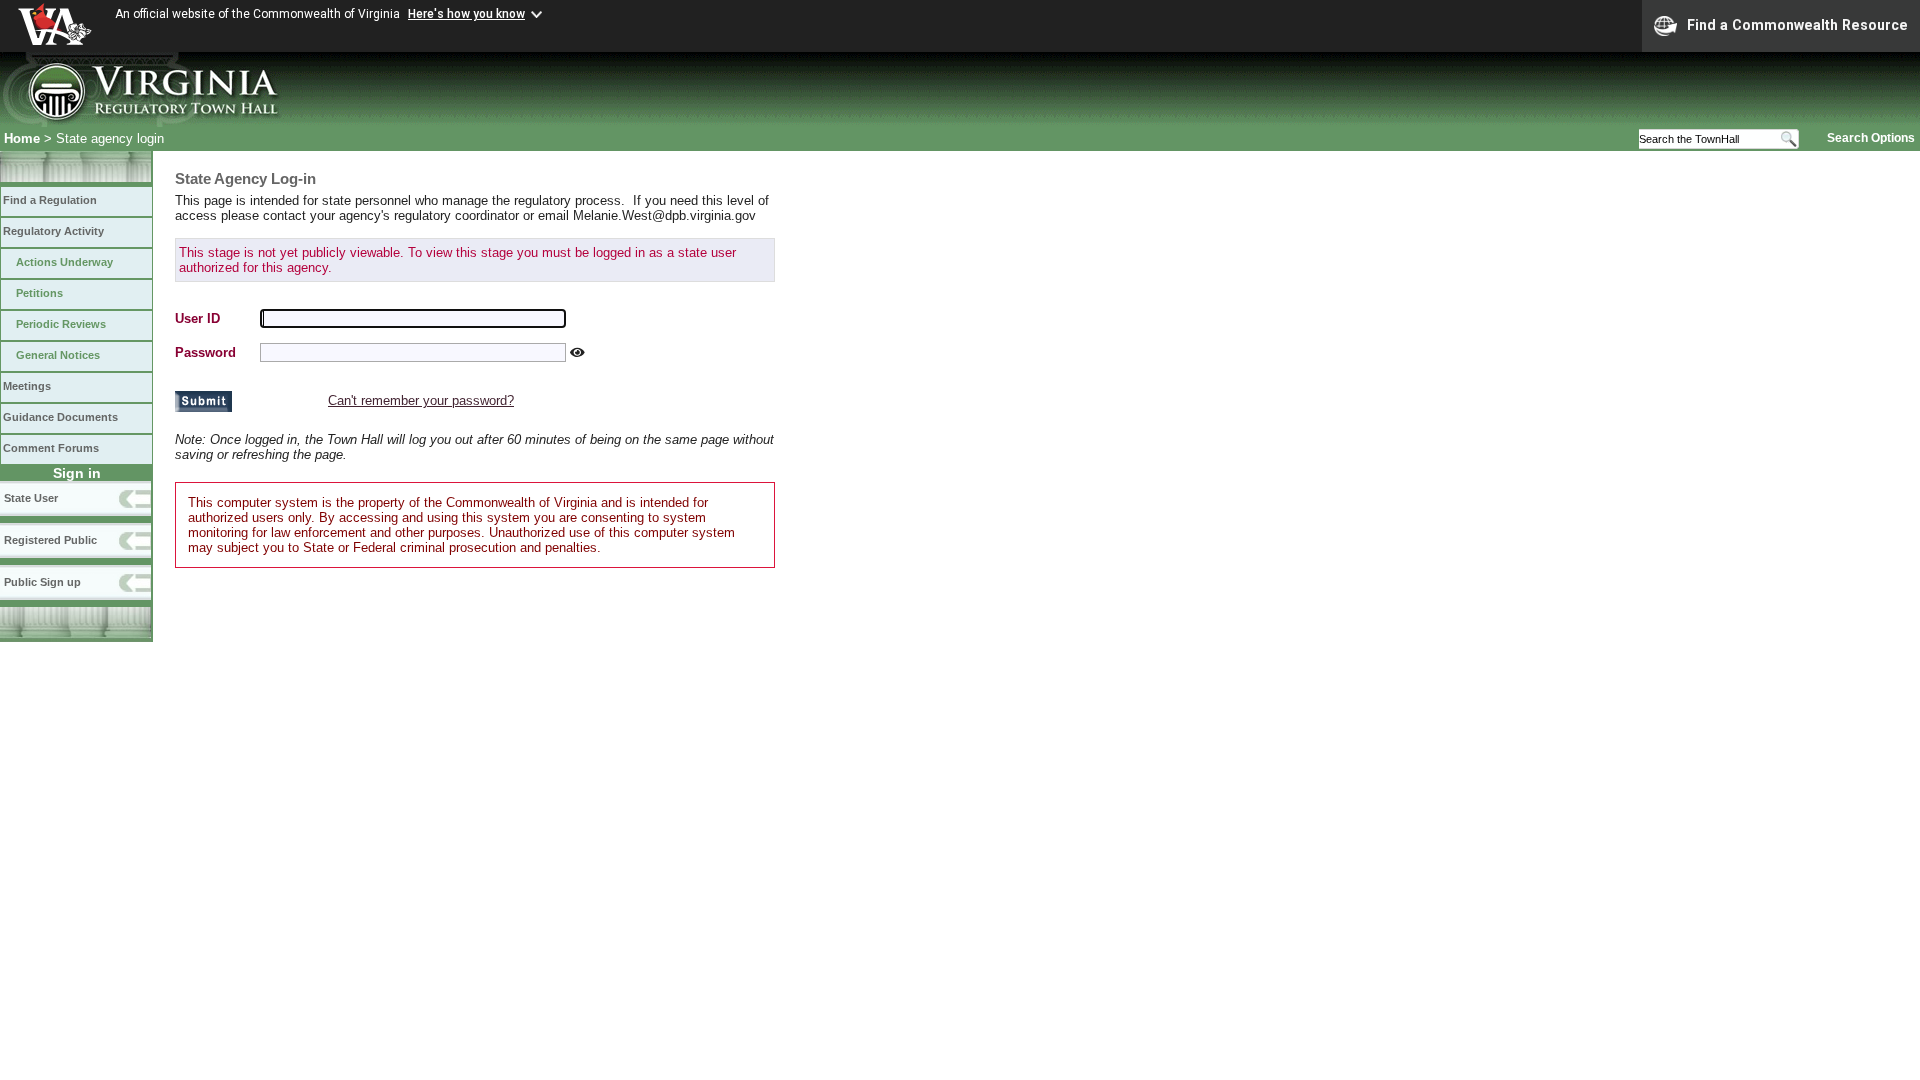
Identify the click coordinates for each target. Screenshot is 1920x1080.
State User (31, 498)
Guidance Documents (60, 417)
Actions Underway (64, 262)
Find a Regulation (50, 200)
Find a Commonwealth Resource (1797, 25)
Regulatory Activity (53, 231)
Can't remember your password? (421, 400)
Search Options (1871, 138)
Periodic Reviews (61, 324)
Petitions (39, 293)
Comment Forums (51, 448)
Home (22, 138)
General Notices (58, 355)
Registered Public (50, 540)
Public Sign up (42, 582)
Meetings (27, 386)
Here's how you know (466, 14)
